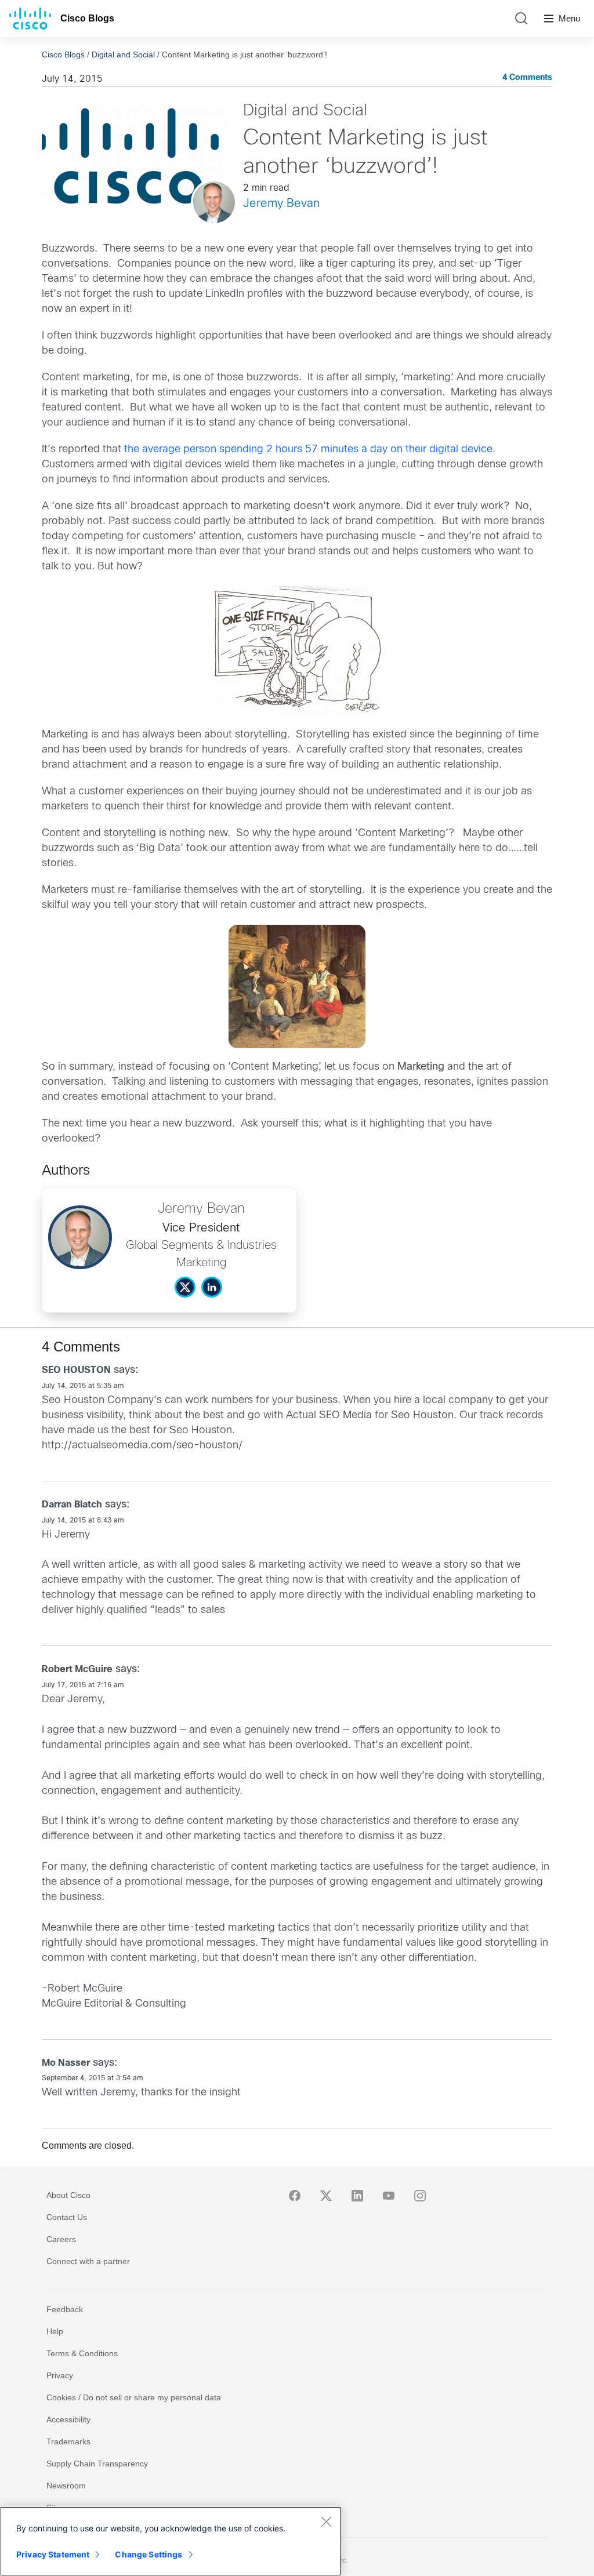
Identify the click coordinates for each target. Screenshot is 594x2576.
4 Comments (527, 78)
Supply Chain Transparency (97, 2464)
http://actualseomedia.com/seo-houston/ (142, 1446)
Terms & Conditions (82, 2353)
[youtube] (389, 2196)
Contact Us (67, 2217)
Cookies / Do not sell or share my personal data (134, 2397)
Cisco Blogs (87, 18)
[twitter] (326, 2196)
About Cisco (68, 2195)
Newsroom (66, 2486)
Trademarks (68, 2441)
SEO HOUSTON (76, 1370)
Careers (61, 2239)
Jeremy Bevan (281, 204)
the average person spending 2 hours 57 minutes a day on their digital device (308, 450)
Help (55, 2331)
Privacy (60, 2375)
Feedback (65, 2309)
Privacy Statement (53, 2554)
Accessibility (68, 2419)
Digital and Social (123, 55)
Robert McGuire (77, 1670)
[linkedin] (357, 2196)
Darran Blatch (72, 1505)
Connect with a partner (88, 2261)
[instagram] (420, 2196)
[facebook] (295, 2196)
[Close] (326, 2521)
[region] (171, 2541)
